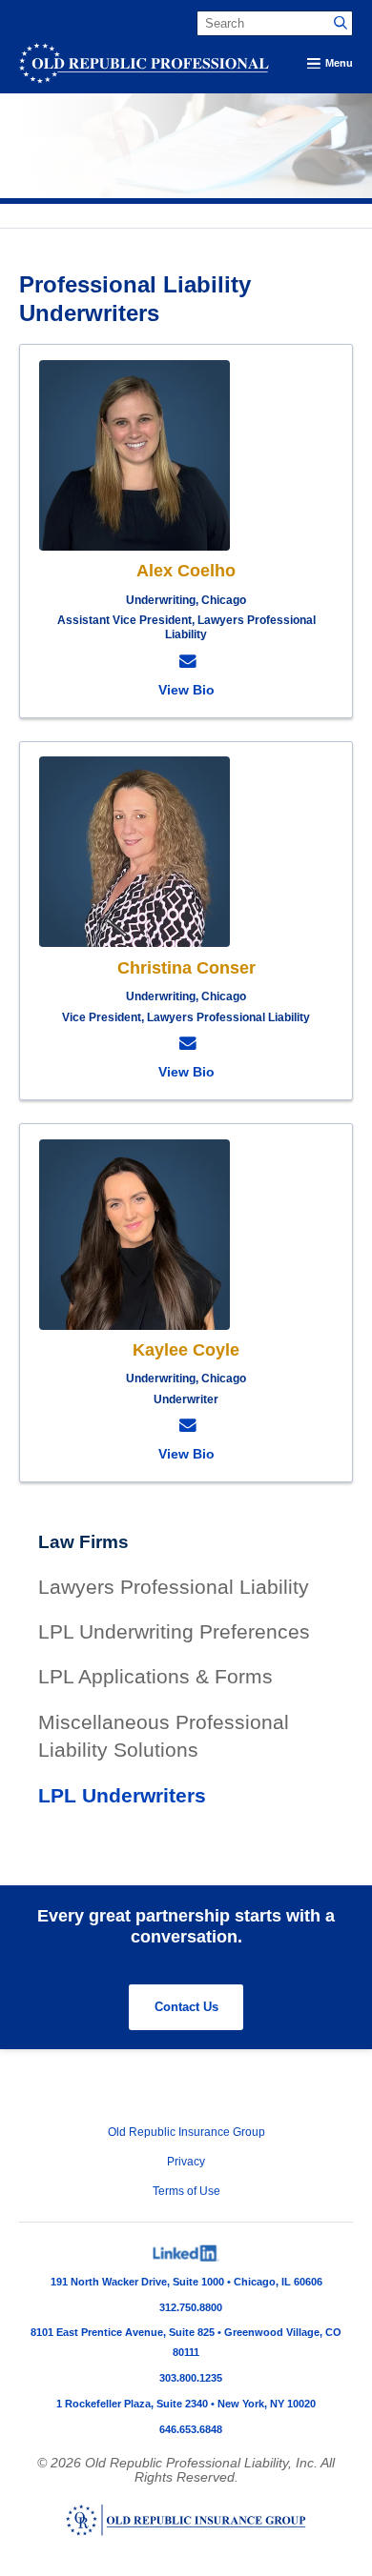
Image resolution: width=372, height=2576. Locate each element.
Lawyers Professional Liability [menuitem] (174, 1587)
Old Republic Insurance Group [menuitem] (186, 2132)
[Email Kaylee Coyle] (186, 1426)
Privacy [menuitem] (186, 2162)
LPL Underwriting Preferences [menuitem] (174, 1631)
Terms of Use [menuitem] (186, 2191)
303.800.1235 (191, 2378)
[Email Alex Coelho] (186, 662)
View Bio (186, 690)
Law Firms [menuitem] (83, 1542)
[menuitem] (186, 2254)
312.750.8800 (191, 2307)
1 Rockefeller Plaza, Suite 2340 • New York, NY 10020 (186, 2404)
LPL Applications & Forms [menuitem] (155, 1676)
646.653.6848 (191, 2429)
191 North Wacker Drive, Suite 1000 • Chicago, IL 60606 (186, 2282)
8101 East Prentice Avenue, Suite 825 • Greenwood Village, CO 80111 (186, 2342)
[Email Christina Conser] (186, 1044)
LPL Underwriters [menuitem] (122, 1795)
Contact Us (186, 2007)
